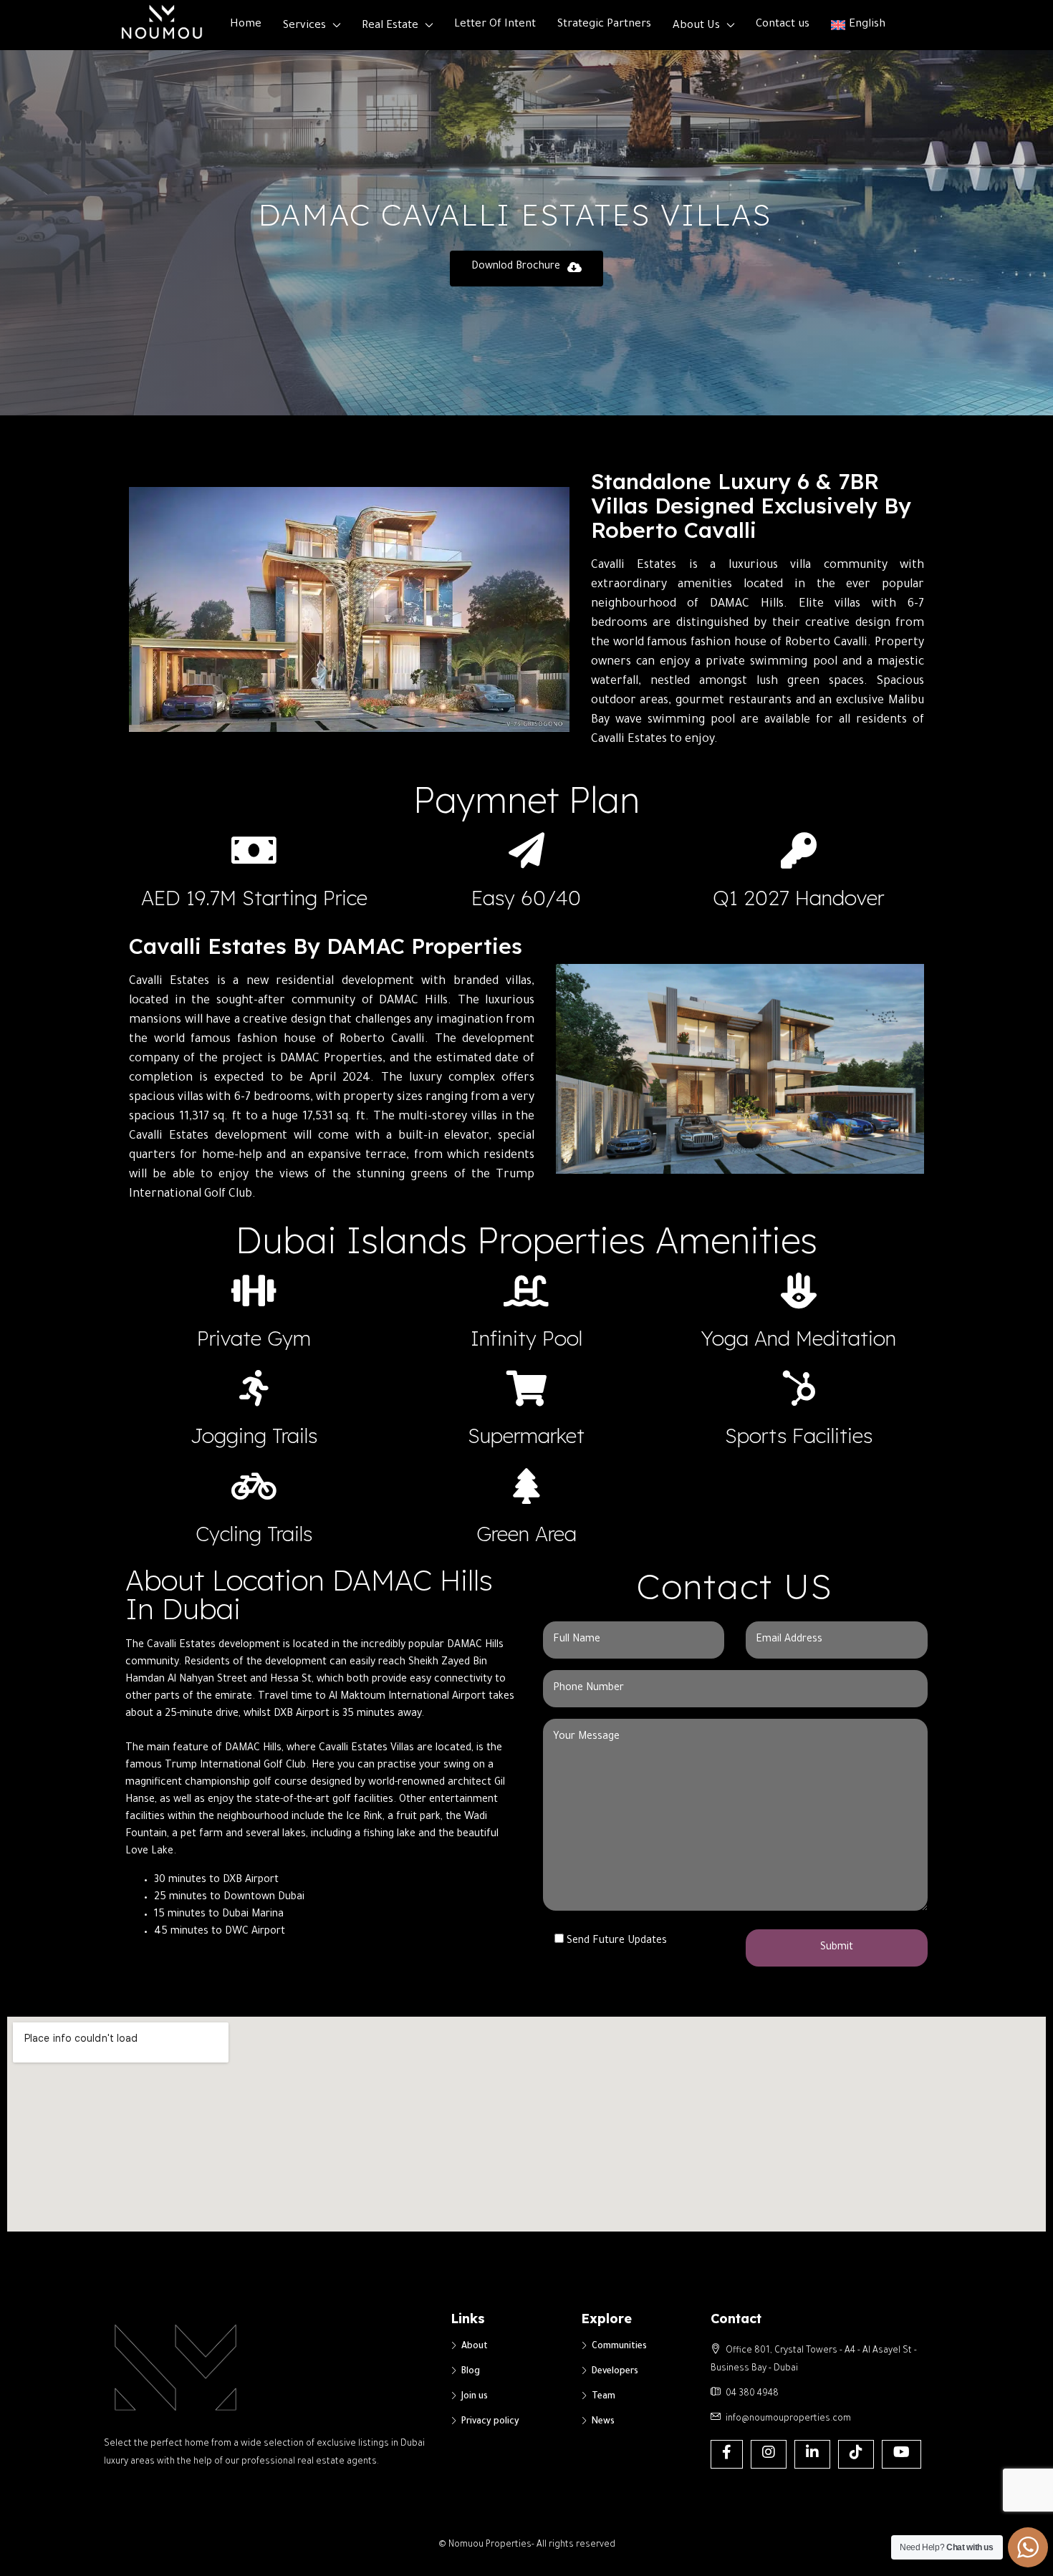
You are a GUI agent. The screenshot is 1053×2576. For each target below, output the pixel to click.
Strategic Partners (604, 25)
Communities (619, 2347)
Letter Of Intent (495, 25)
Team (604, 2397)
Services (304, 26)
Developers (615, 2372)
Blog (471, 2372)
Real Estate (390, 26)
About (475, 2347)
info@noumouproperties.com (788, 2419)
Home (246, 25)
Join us (475, 2397)
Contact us (783, 25)
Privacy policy (490, 2422)
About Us (696, 26)
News (603, 2422)
